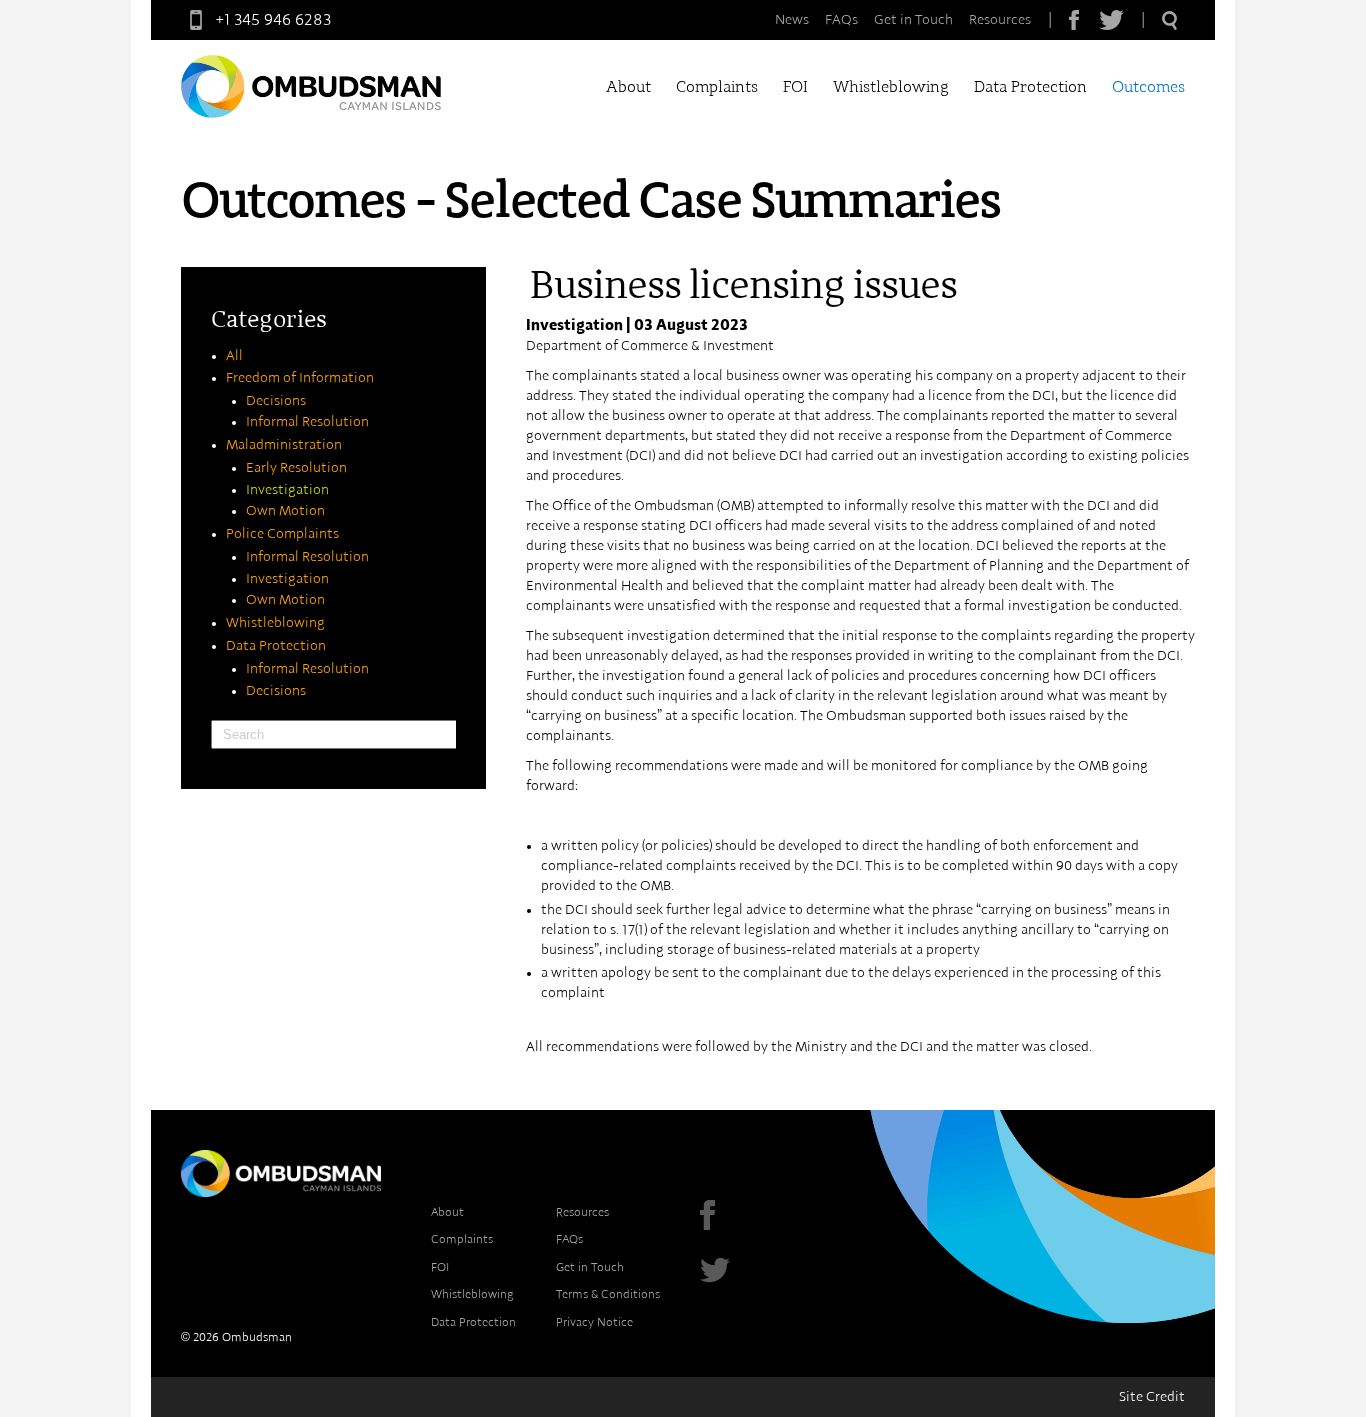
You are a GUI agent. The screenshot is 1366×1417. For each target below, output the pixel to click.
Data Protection (1030, 87)
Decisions (276, 401)
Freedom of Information (300, 378)
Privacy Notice (594, 1322)
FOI (795, 87)
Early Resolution (296, 468)
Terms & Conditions (608, 1294)
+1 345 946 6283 (273, 20)
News (792, 20)
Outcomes (1148, 87)
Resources (1000, 20)
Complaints (717, 87)
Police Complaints (282, 534)
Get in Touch (913, 20)
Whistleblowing (891, 87)
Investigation (287, 490)
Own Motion (285, 511)
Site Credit (1152, 1397)
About (628, 87)
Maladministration (284, 445)
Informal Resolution (307, 422)
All (234, 356)
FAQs (841, 20)
